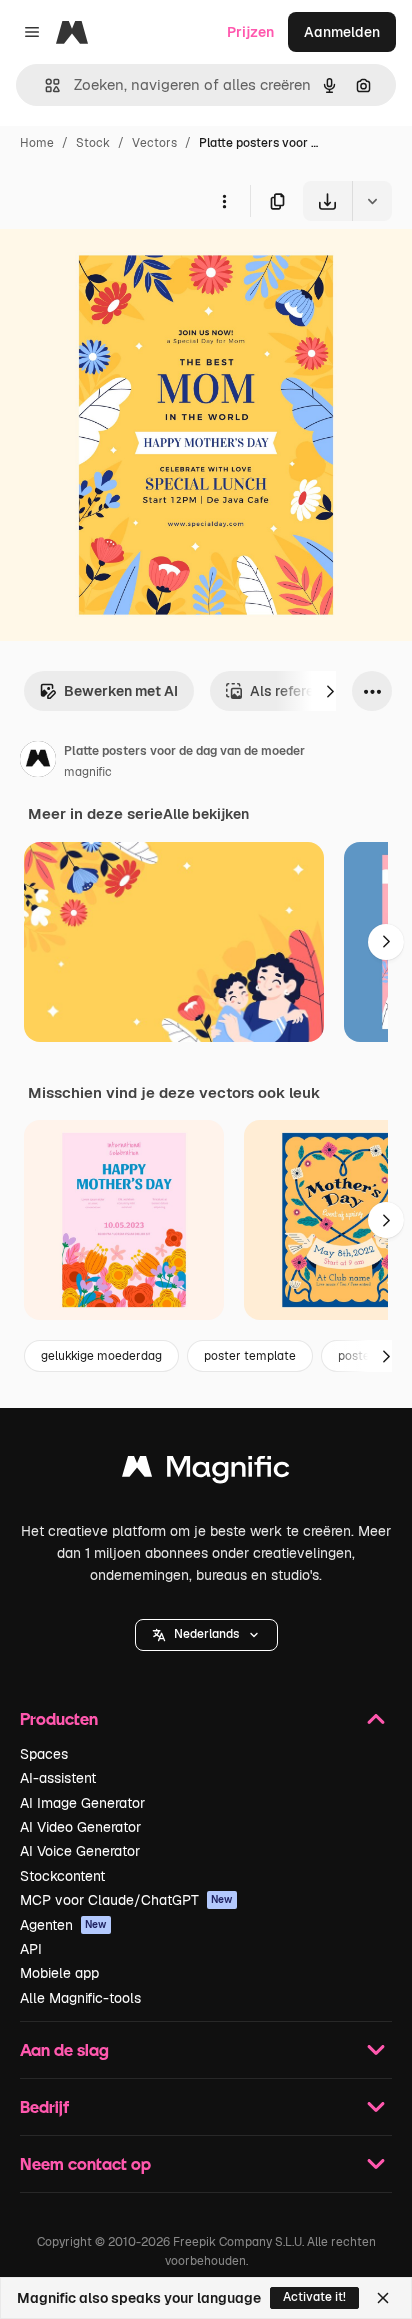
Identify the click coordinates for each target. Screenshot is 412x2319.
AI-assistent (58, 1778)
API (31, 1949)
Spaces (44, 1754)
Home (37, 143)
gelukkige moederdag (101, 1356)
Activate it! (314, 2297)
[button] (206, 1635)
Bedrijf (44, 2106)
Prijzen (250, 32)
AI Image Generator (82, 1803)
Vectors (154, 143)
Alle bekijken (206, 814)
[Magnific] (206, 1471)
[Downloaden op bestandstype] (372, 201)
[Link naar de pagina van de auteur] (38, 762)
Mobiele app (59, 1973)
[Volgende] (330, 691)
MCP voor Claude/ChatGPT (126, 1900)
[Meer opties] (224, 201)
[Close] (383, 2298)
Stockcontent (62, 1876)
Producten (59, 1718)
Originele (131, 267)
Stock (93, 143)
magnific (88, 772)
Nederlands (206, 1634)
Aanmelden (342, 32)
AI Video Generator (80, 1827)
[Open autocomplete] (44, 85)
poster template (250, 1356)
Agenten (63, 1925)
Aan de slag (64, 2049)
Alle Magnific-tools (80, 1998)
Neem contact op (85, 2163)
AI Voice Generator (80, 1851)
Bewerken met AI (121, 691)
